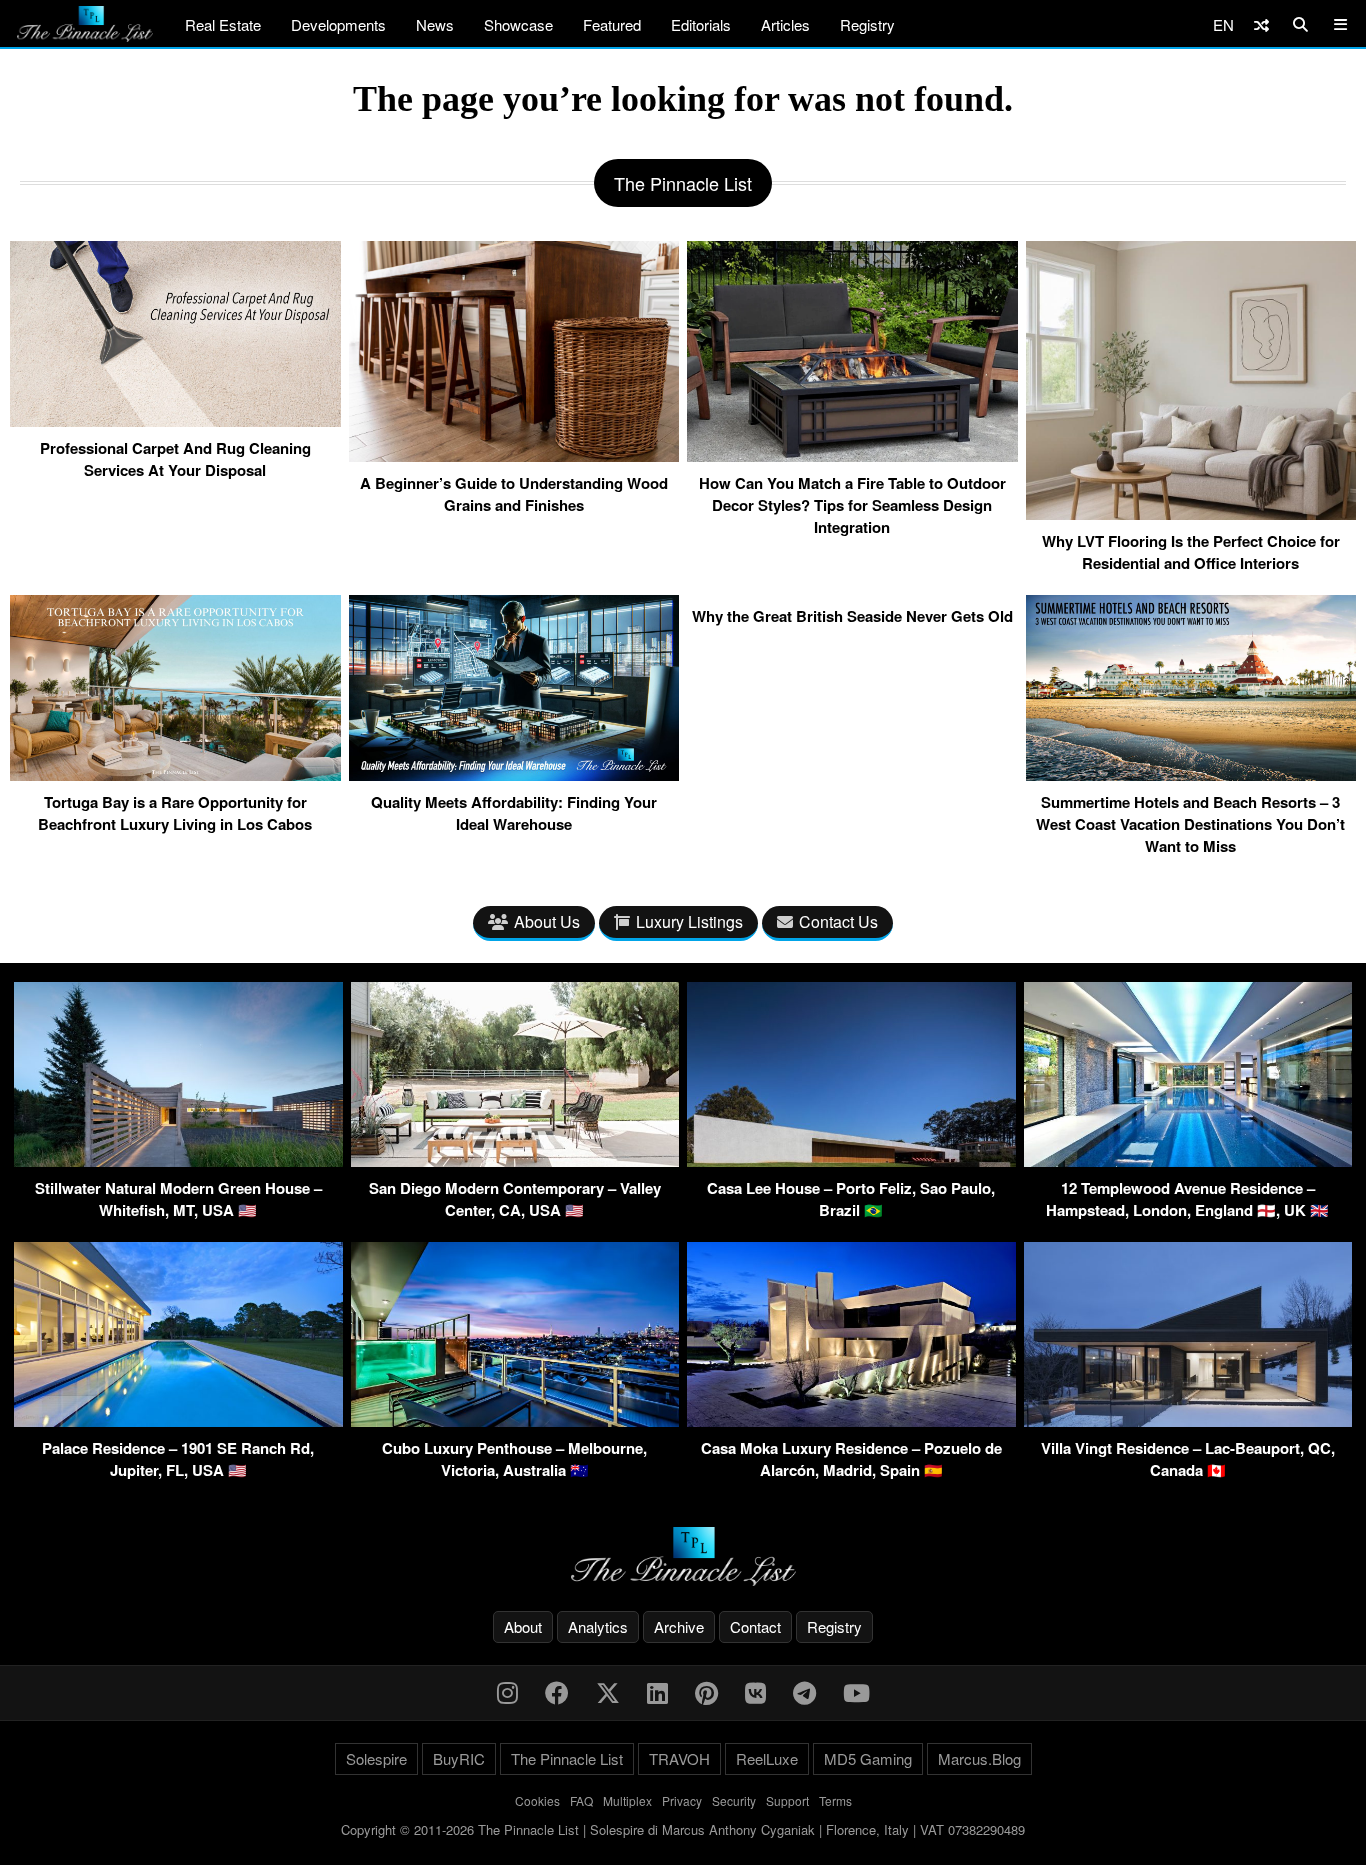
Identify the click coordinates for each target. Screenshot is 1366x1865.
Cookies (537, 1800)
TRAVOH (679, 1758)
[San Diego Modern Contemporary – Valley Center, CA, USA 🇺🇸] (515, 1160)
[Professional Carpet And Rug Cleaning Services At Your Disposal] (175, 419)
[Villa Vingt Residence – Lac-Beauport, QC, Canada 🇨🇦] (1188, 1420)
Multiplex (627, 1800)
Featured (612, 24)
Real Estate (223, 24)
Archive (679, 1626)
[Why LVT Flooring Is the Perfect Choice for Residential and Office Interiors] (1191, 512)
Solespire (376, 1758)
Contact (755, 1626)
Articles (785, 24)
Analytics (598, 1626)
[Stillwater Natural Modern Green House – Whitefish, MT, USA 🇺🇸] (178, 1160)
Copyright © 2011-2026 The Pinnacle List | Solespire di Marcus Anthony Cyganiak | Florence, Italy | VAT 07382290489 (683, 1829)
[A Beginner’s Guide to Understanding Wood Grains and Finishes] (514, 454)
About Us (547, 921)
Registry (867, 24)
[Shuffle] (1261, 24)
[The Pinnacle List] (683, 1556)
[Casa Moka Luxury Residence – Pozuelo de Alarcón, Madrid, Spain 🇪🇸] (851, 1420)
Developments (338, 24)
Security (734, 1800)
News (435, 24)
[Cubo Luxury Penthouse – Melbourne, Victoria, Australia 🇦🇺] (515, 1420)
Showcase (518, 24)
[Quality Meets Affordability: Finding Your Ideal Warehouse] (514, 773)
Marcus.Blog (979, 1758)
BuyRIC (459, 1758)
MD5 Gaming (868, 1758)
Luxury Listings (689, 921)
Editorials (701, 24)
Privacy (682, 1800)
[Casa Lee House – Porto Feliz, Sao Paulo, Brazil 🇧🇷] (851, 1160)
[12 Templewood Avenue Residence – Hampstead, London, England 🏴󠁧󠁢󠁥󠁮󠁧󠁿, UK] (1188, 1160)
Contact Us (838, 921)
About (523, 1626)
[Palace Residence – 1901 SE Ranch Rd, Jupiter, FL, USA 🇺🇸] (178, 1420)
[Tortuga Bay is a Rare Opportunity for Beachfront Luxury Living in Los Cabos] (175, 773)
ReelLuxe (767, 1758)
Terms (835, 1800)
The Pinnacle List (567, 1758)
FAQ (581, 1800)
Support (787, 1800)
